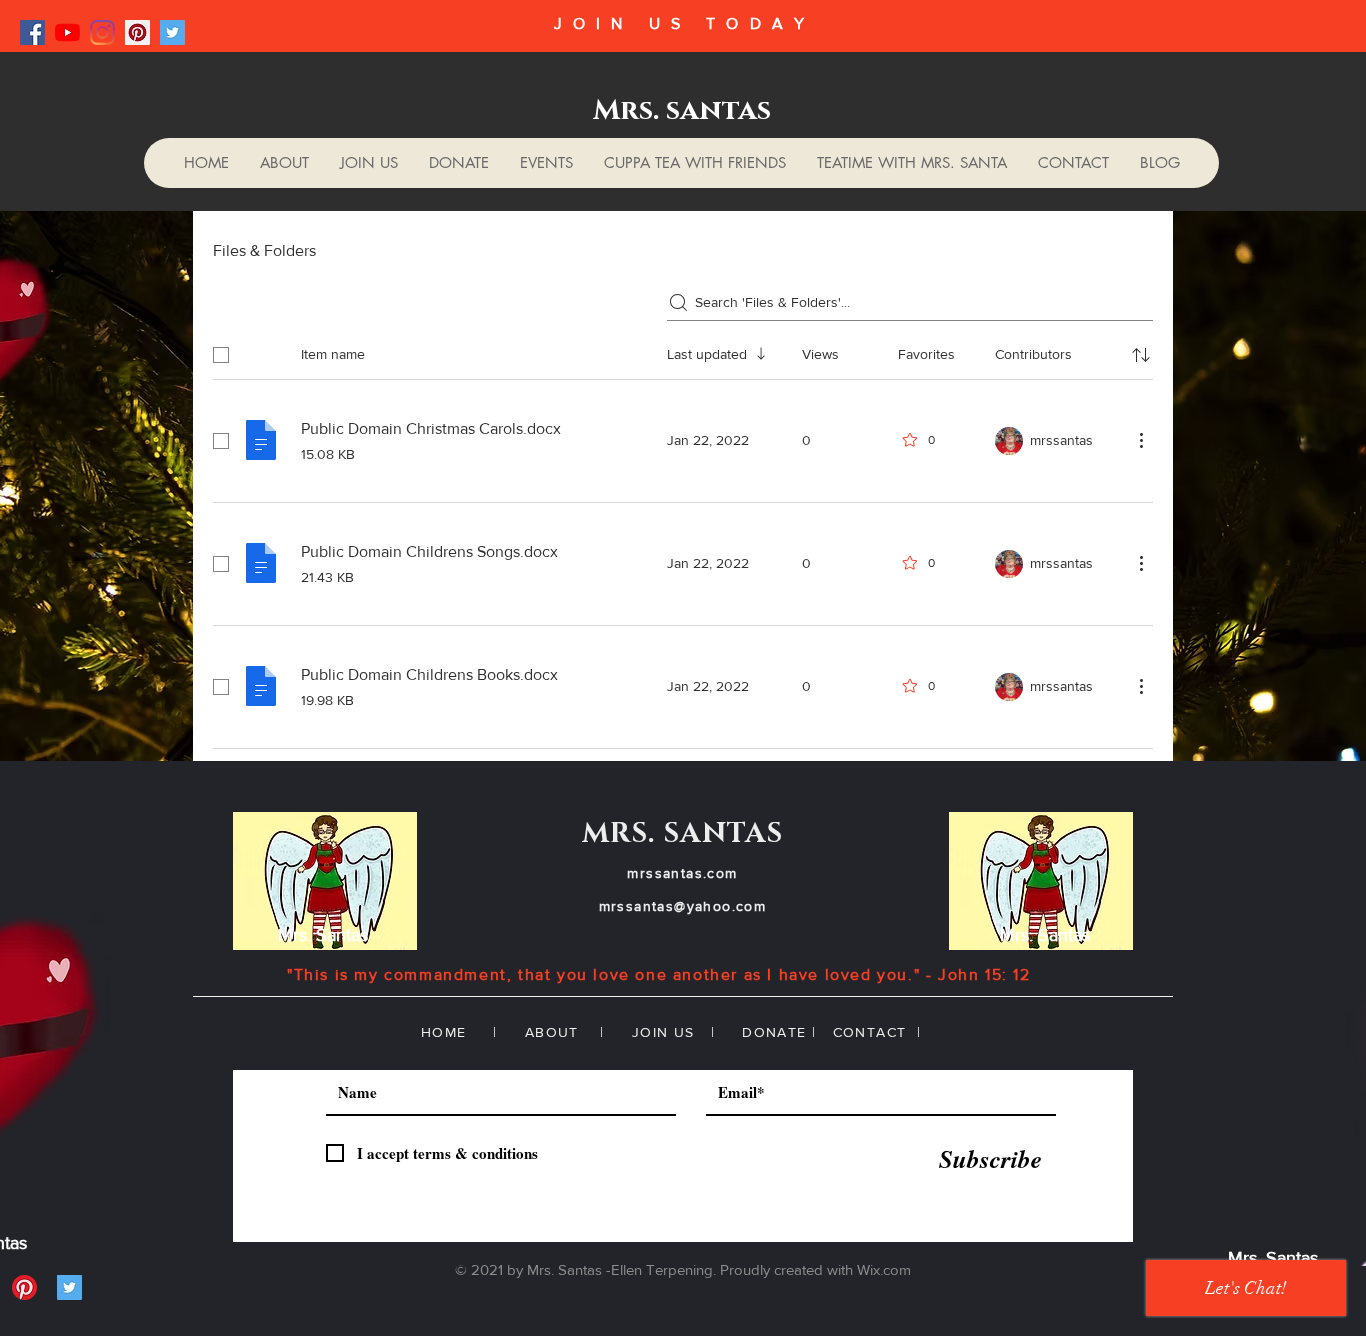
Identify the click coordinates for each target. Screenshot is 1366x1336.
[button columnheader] (1141, 355)
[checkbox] (221, 355)
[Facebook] (32, 32)
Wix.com (884, 1269)
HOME (444, 1032)
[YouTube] (67, 32)
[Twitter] (172, 32)
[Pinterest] (137, 32)
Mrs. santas (682, 110)
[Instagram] (102, 32)
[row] (683, 351)
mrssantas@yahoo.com (683, 906)
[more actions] (1141, 440)
